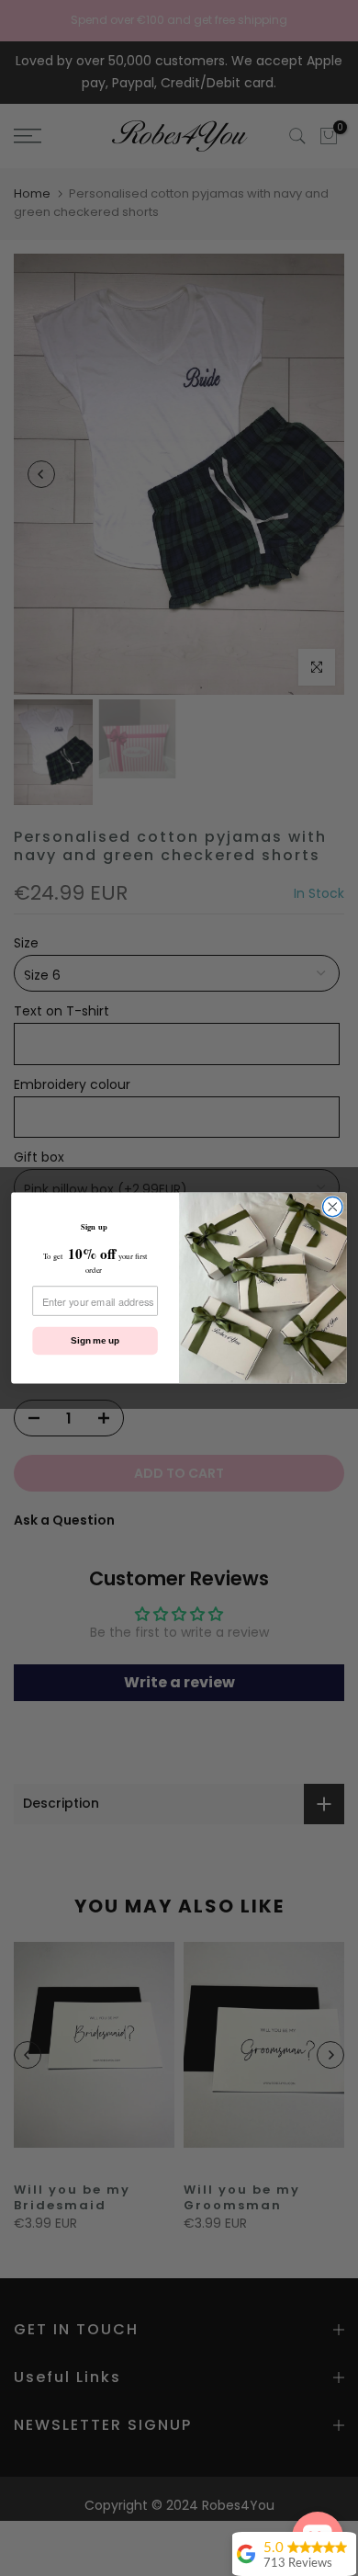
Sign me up (95, 1341)
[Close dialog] (333, 1206)
